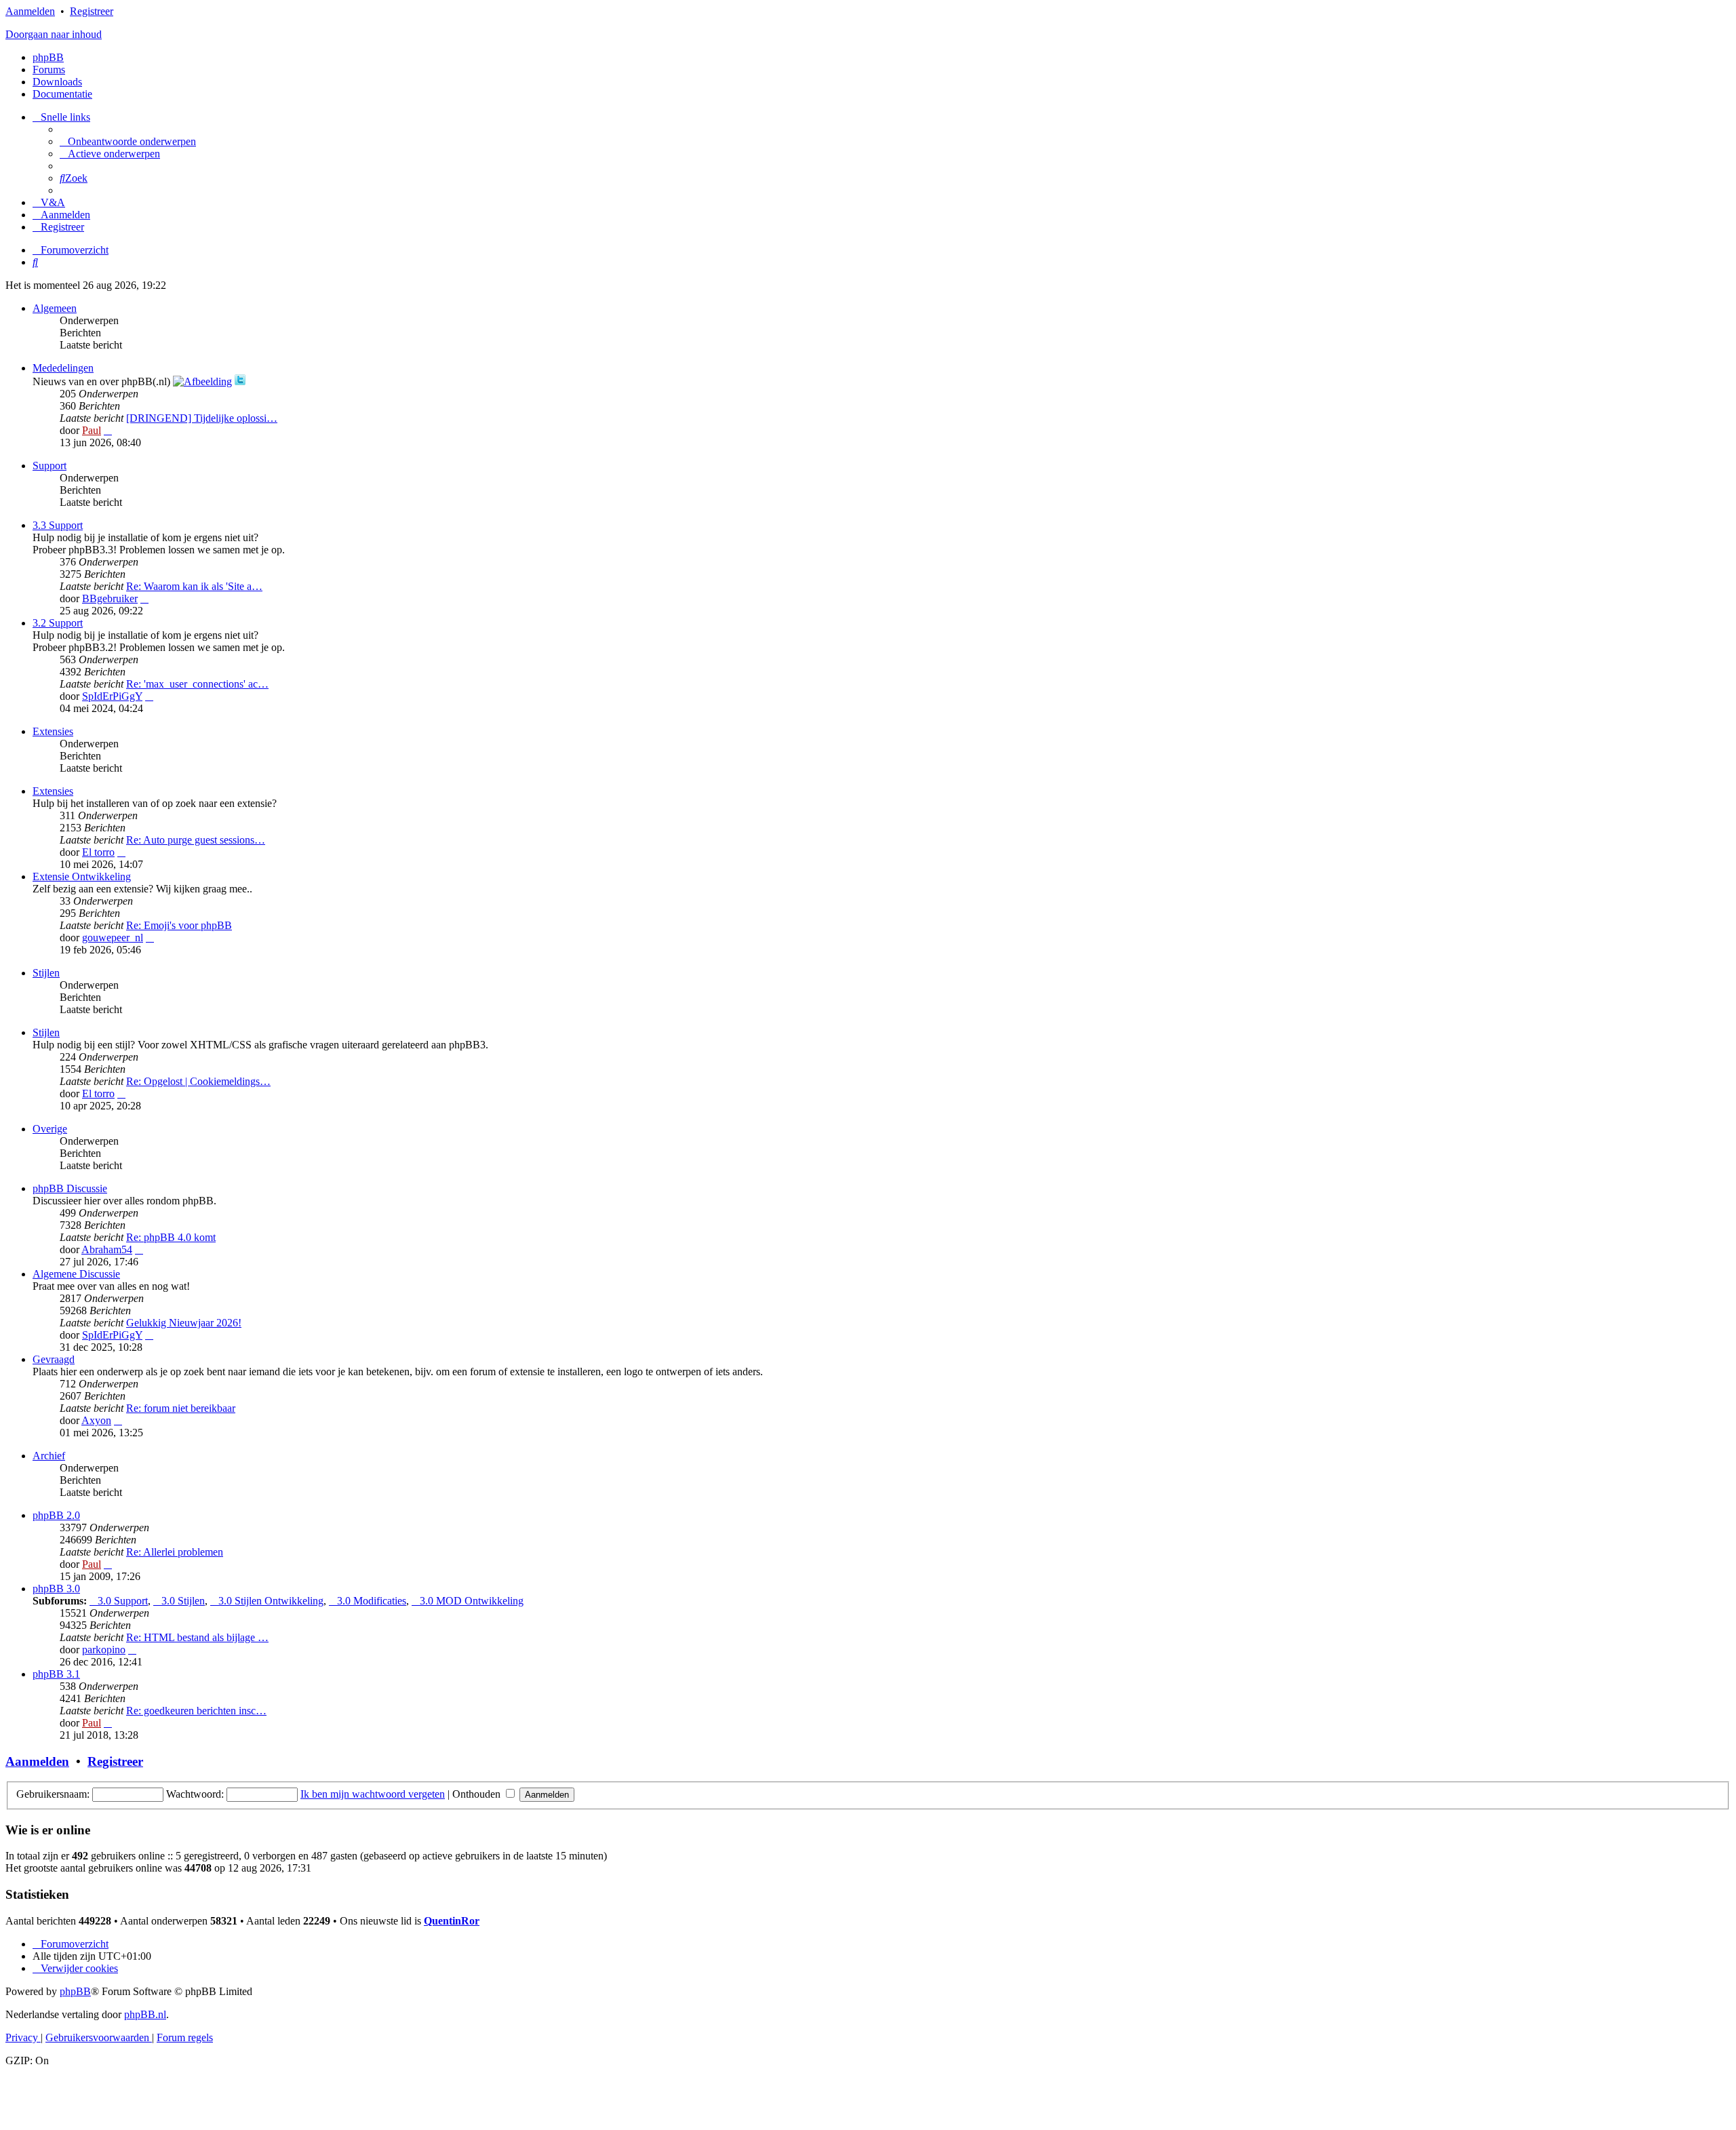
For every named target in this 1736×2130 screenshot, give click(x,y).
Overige (50, 1129)
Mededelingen (63, 368)
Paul (92, 430)
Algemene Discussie (76, 1274)
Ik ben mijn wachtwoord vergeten (373, 1794)
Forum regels (185, 2037)
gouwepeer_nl (113, 938)
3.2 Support (58, 623)
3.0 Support (123, 1601)
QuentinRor (452, 1921)
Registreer (92, 11)
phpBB (48, 57)
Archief (49, 1456)
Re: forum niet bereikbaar (181, 1408)
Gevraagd (54, 1359)
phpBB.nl (145, 2014)
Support (50, 466)
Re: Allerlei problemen (175, 1552)
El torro (98, 852)
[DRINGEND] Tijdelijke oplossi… (202, 418)
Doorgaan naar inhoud (54, 34)
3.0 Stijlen (183, 1601)
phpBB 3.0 (56, 1589)
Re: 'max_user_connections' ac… (197, 684)
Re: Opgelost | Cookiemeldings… (198, 1081)
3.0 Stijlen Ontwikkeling (271, 1601)
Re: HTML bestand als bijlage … (197, 1637)
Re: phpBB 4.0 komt (171, 1237)
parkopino (104, 1650)
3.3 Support (58, 525)
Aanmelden (30, 11)
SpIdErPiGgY (112, 696)
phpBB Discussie (70, 1188)
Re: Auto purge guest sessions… (196, 840)
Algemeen (55, 308)
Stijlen (46, 973)
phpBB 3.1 (56, 1674)
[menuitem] (128, 141)
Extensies (53, 731)
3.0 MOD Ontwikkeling (472, 1601)
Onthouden (478, 1794)
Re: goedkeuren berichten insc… (196, 1711)
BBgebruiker (110, 598)
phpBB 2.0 (56, 1515)
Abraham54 (107, 1249)
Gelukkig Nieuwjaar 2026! (184, 1323)
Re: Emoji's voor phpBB (179, 925)
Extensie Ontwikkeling (82, 876)
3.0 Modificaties (372, 1601)
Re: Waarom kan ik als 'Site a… (194, 586)
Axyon (96, 1420)
